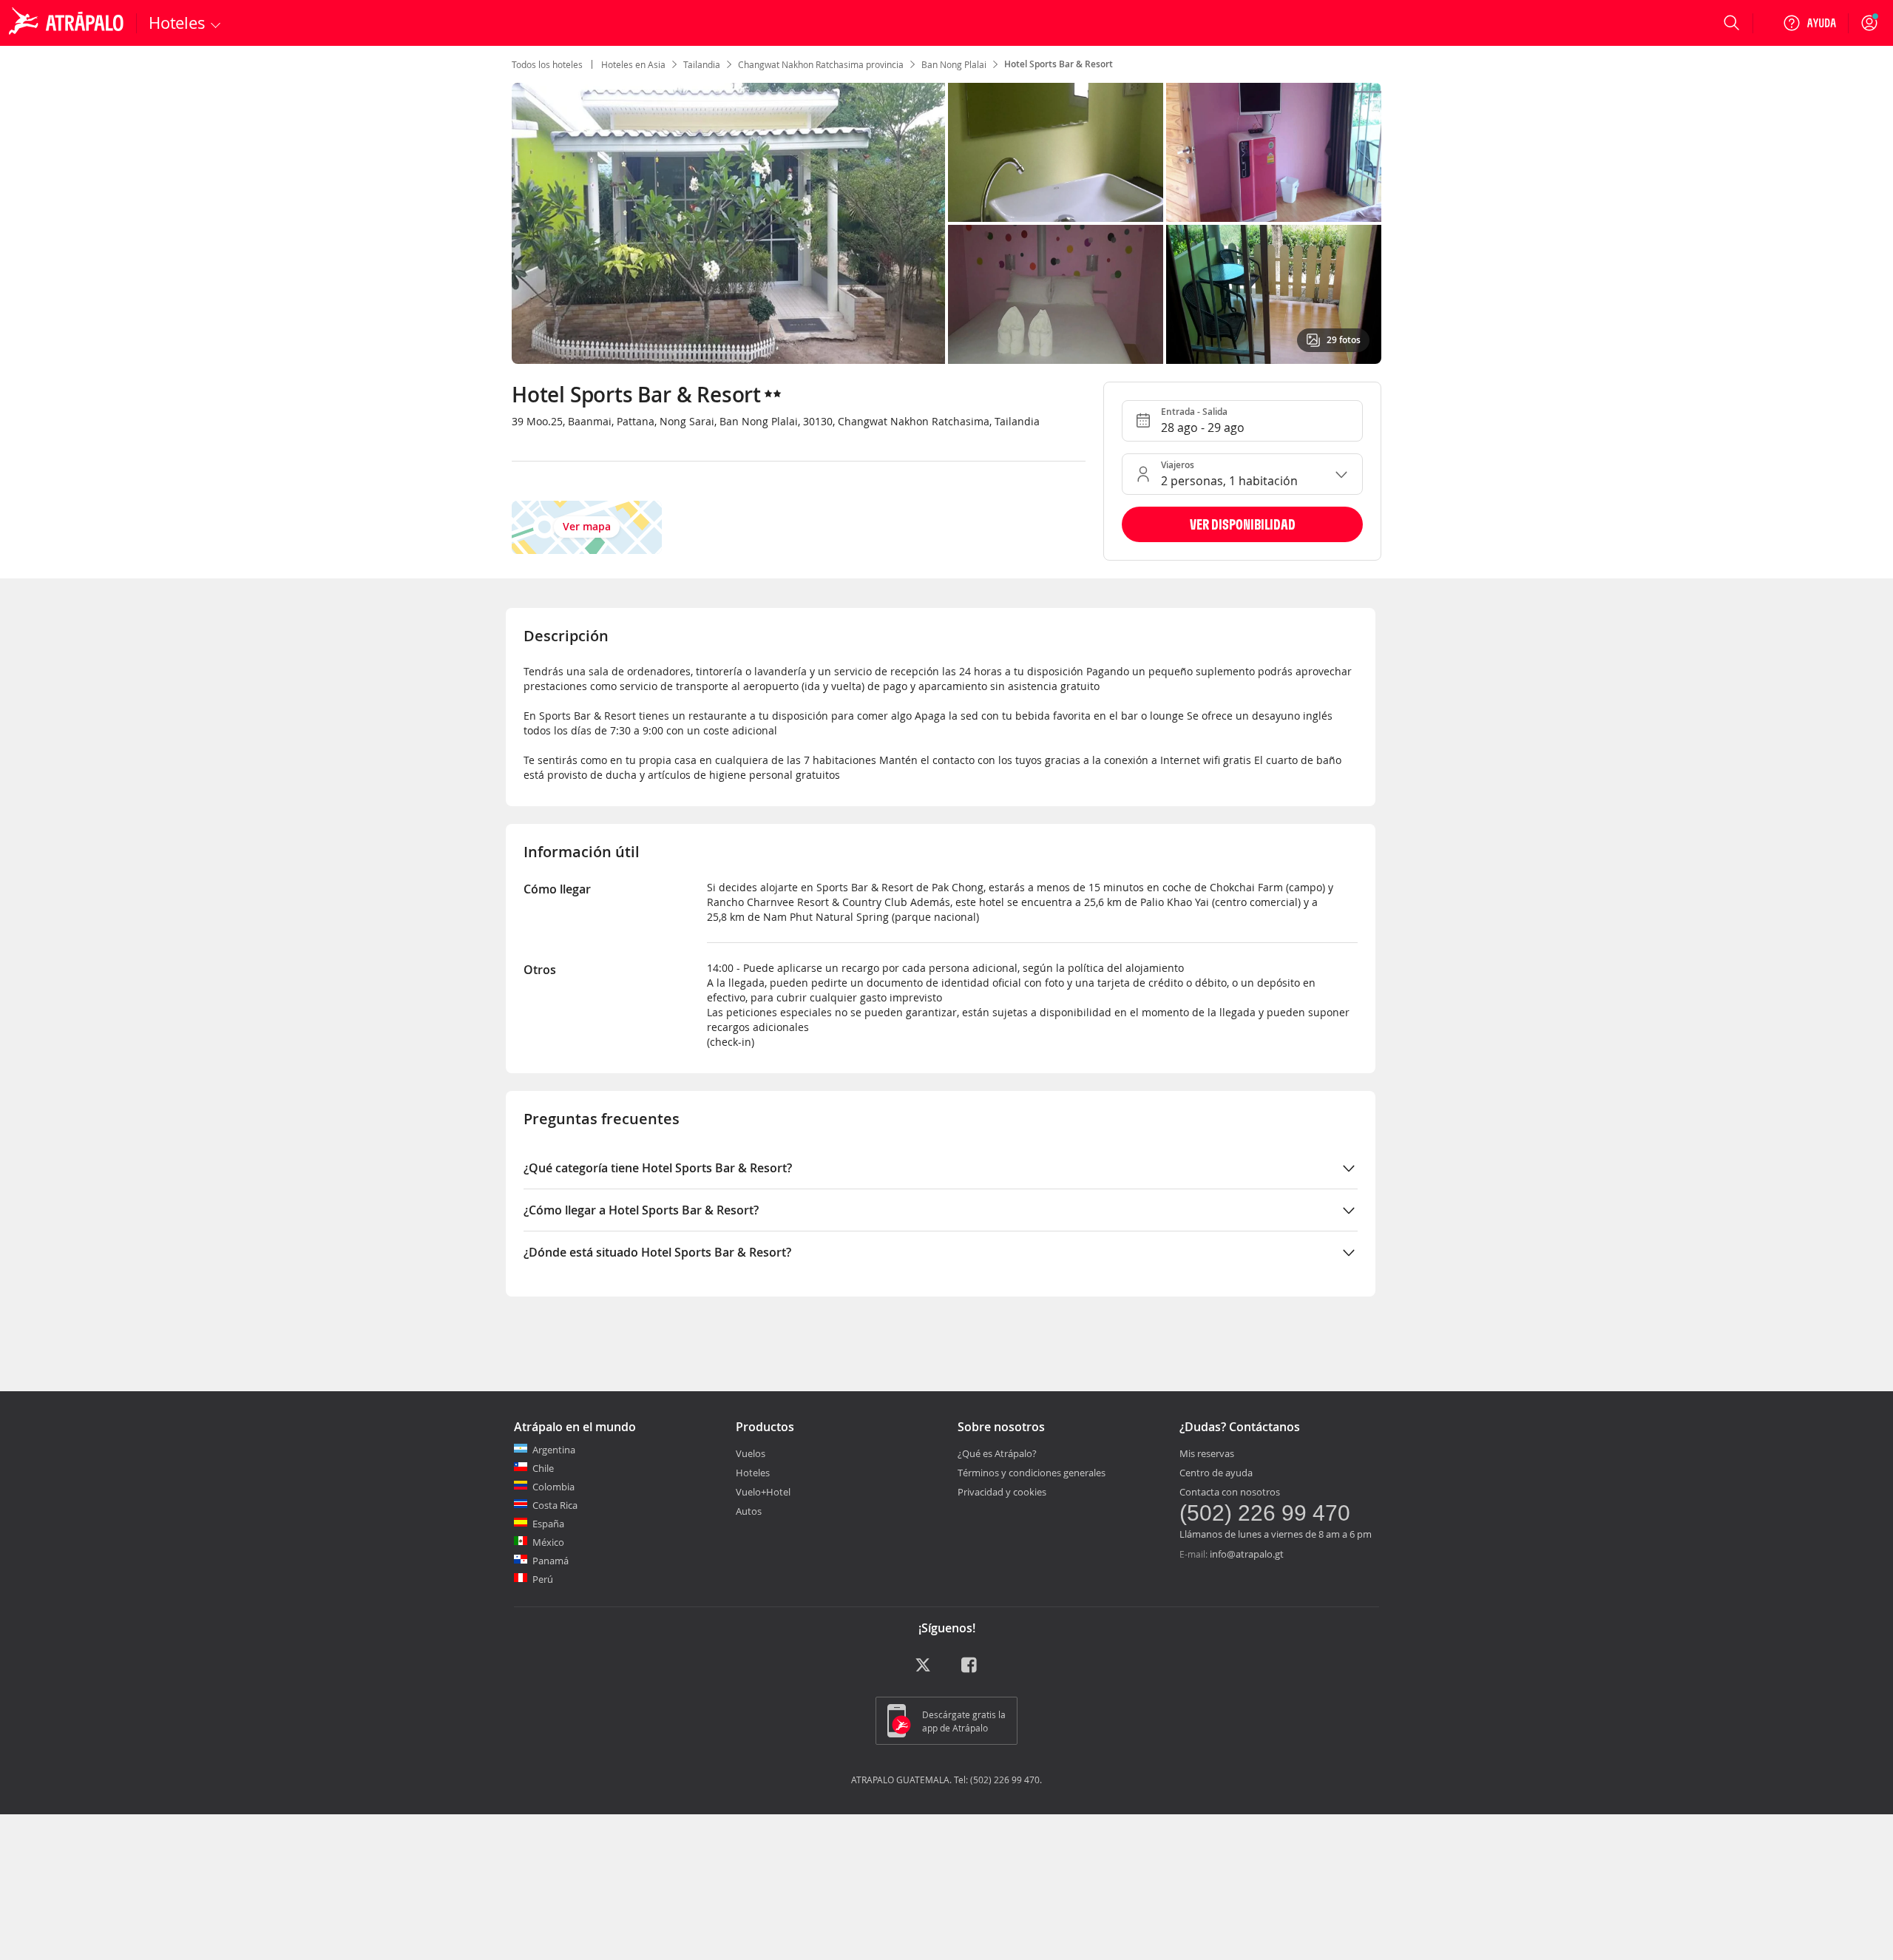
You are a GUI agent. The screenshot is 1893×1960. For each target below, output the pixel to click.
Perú (543, 1579)
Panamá (551, 1561)
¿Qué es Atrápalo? (997, 1453)
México (548, 1542)
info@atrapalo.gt (1247, 1554)
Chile (543, 1468)
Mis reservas (1207, 1453)
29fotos (1344, 340)
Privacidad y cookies (1002, 1492)
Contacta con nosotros (1230, 1492)
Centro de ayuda (1216, 1473)
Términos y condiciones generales (1032, 1473)
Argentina (554, 1450)
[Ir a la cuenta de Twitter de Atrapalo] (923, 1670)
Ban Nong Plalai (954, 64)
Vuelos (751, 1453)
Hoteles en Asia (633, 64)
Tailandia (702, 64)
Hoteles (753, 1473)
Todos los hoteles (547, 64)
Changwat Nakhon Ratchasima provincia (821, 64)
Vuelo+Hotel (763, 1492)
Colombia (553, 1487)
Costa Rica (555, 1505)
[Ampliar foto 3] (1056, 294)
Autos (749, 1511)
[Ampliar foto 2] (1274, 152)
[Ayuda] (1809, 23)
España (548, 1524)
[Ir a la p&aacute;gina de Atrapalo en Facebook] (970, 1670)
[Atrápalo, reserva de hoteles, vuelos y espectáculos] (68, 23)
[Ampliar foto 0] (728, 223)
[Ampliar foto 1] (1056, 152)
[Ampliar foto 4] (1274, 294)
